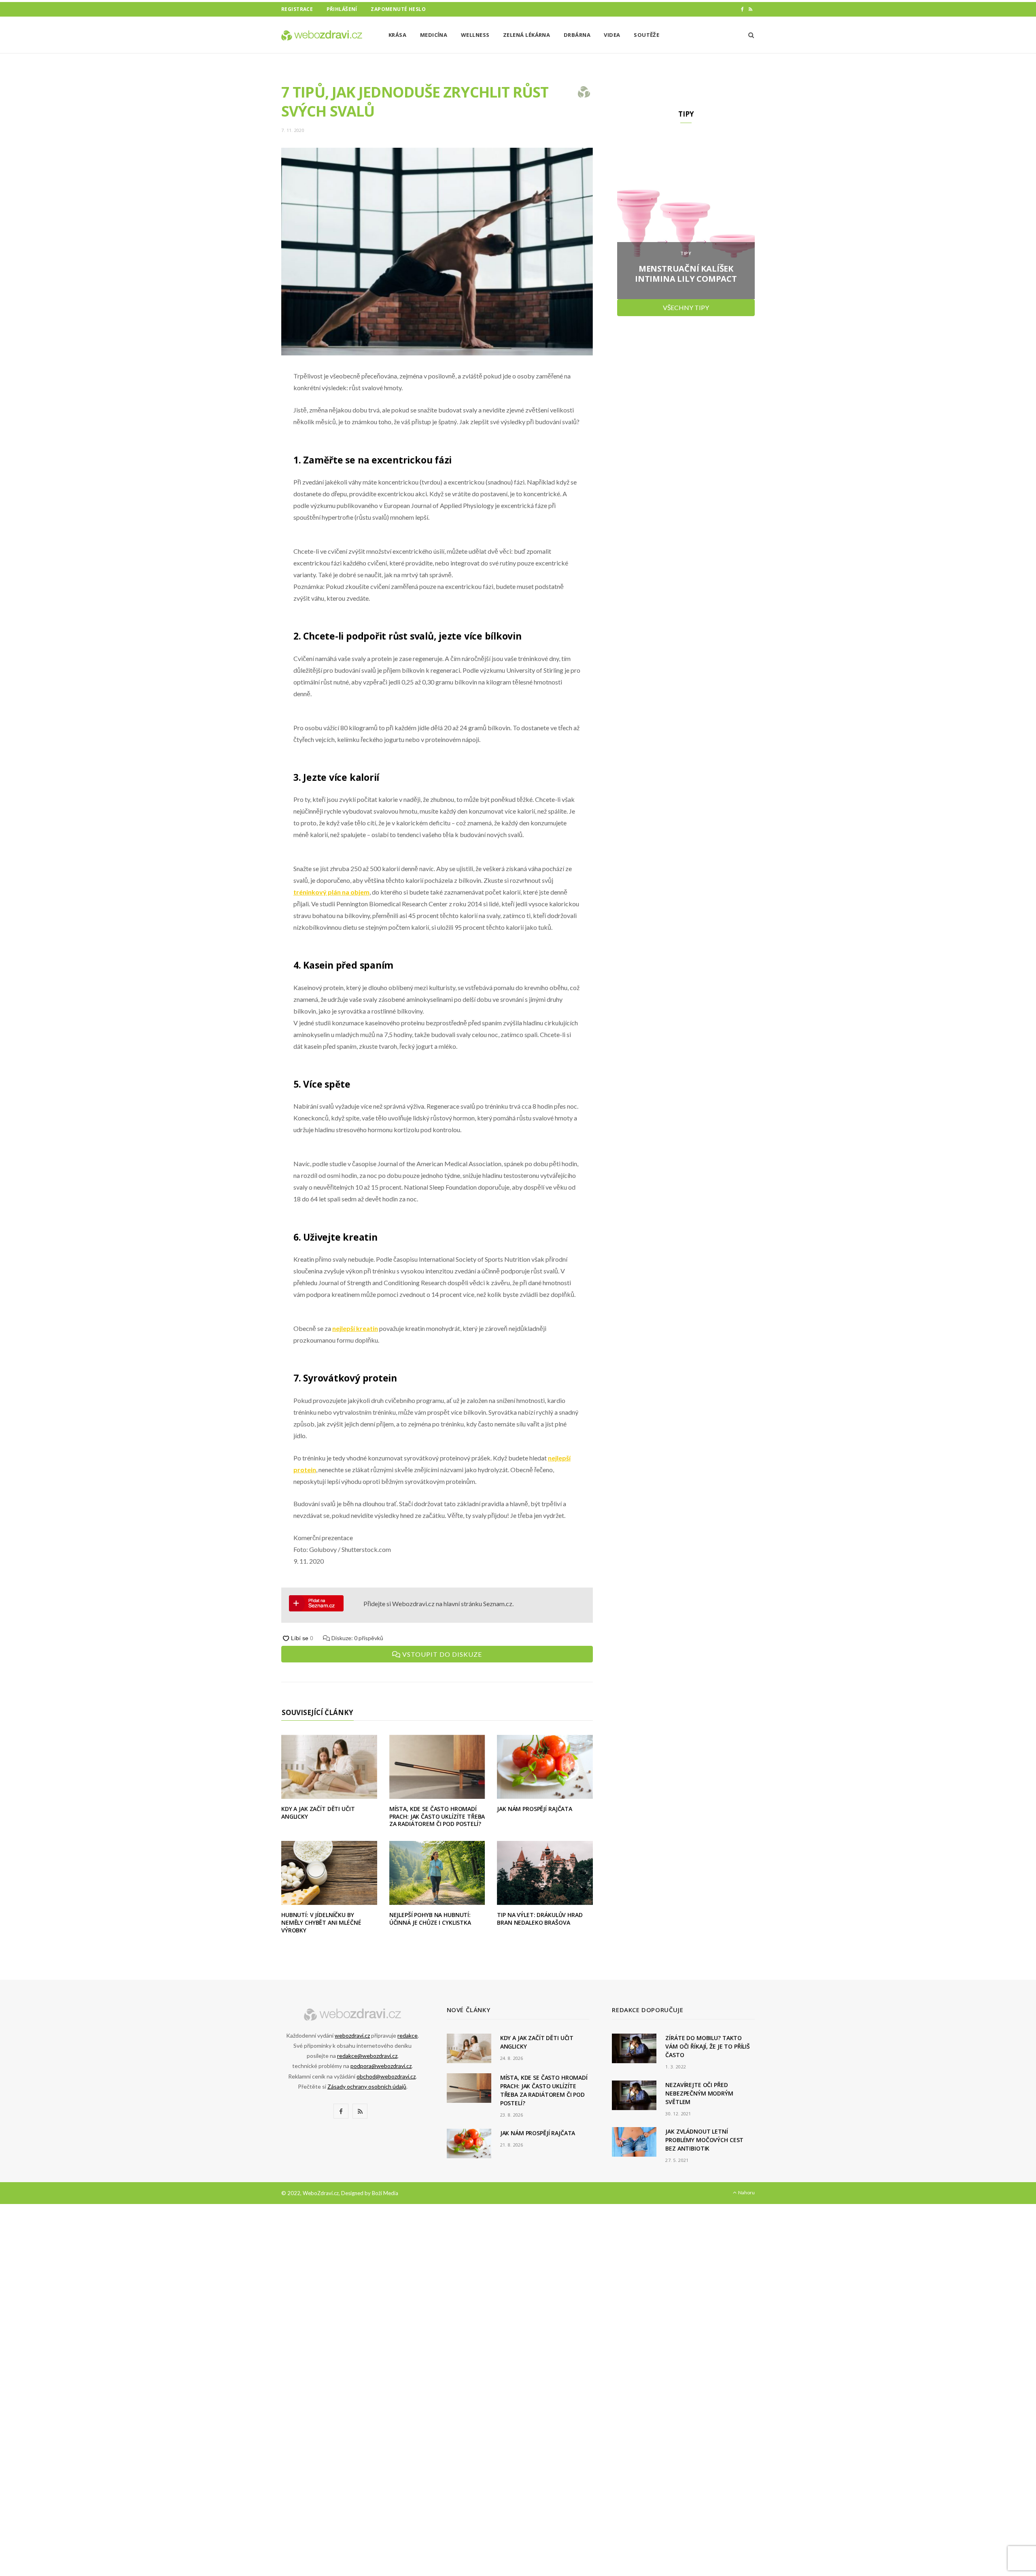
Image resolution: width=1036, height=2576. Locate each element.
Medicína (434, 35)
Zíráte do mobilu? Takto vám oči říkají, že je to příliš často (708, 2046)
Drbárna (577, 35)
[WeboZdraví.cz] (322, 35)
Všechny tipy (686, 307)
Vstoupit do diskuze (441, 1654)
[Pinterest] (241, 442)
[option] (686, 218)
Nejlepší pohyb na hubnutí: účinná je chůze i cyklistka (430, 1919)
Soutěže (646, 35)
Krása (397, 35)
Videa (612, 35)
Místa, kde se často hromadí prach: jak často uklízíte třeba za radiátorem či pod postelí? (437, 1816)
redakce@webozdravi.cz (367, 2056)
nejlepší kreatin (355, 1328)
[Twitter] (241, 421)
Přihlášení (342, 9)
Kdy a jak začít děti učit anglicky (318, 1813)
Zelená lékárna (526, 35)
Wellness (475, 35)
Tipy (686, 253)
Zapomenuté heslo (398, 9)
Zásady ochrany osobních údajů (367, 2086)
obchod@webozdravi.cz (386, 2076)
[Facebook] (241, 400)
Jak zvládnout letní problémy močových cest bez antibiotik (704, 2140)
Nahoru (746, 2192)
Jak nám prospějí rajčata (535, 1809)
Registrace (297, 9)
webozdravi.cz (352, 2035)
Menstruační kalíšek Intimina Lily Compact (686, 274)
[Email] (241, 462)
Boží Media (385, 2193)
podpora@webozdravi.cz (381, 2066)
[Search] (748, 35)
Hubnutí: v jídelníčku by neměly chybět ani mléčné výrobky (321, 1922)
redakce (408, 2035)
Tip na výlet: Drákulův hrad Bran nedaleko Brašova (540, 1919)
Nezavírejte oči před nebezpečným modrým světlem (699, 2093)
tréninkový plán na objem (331, 892)
